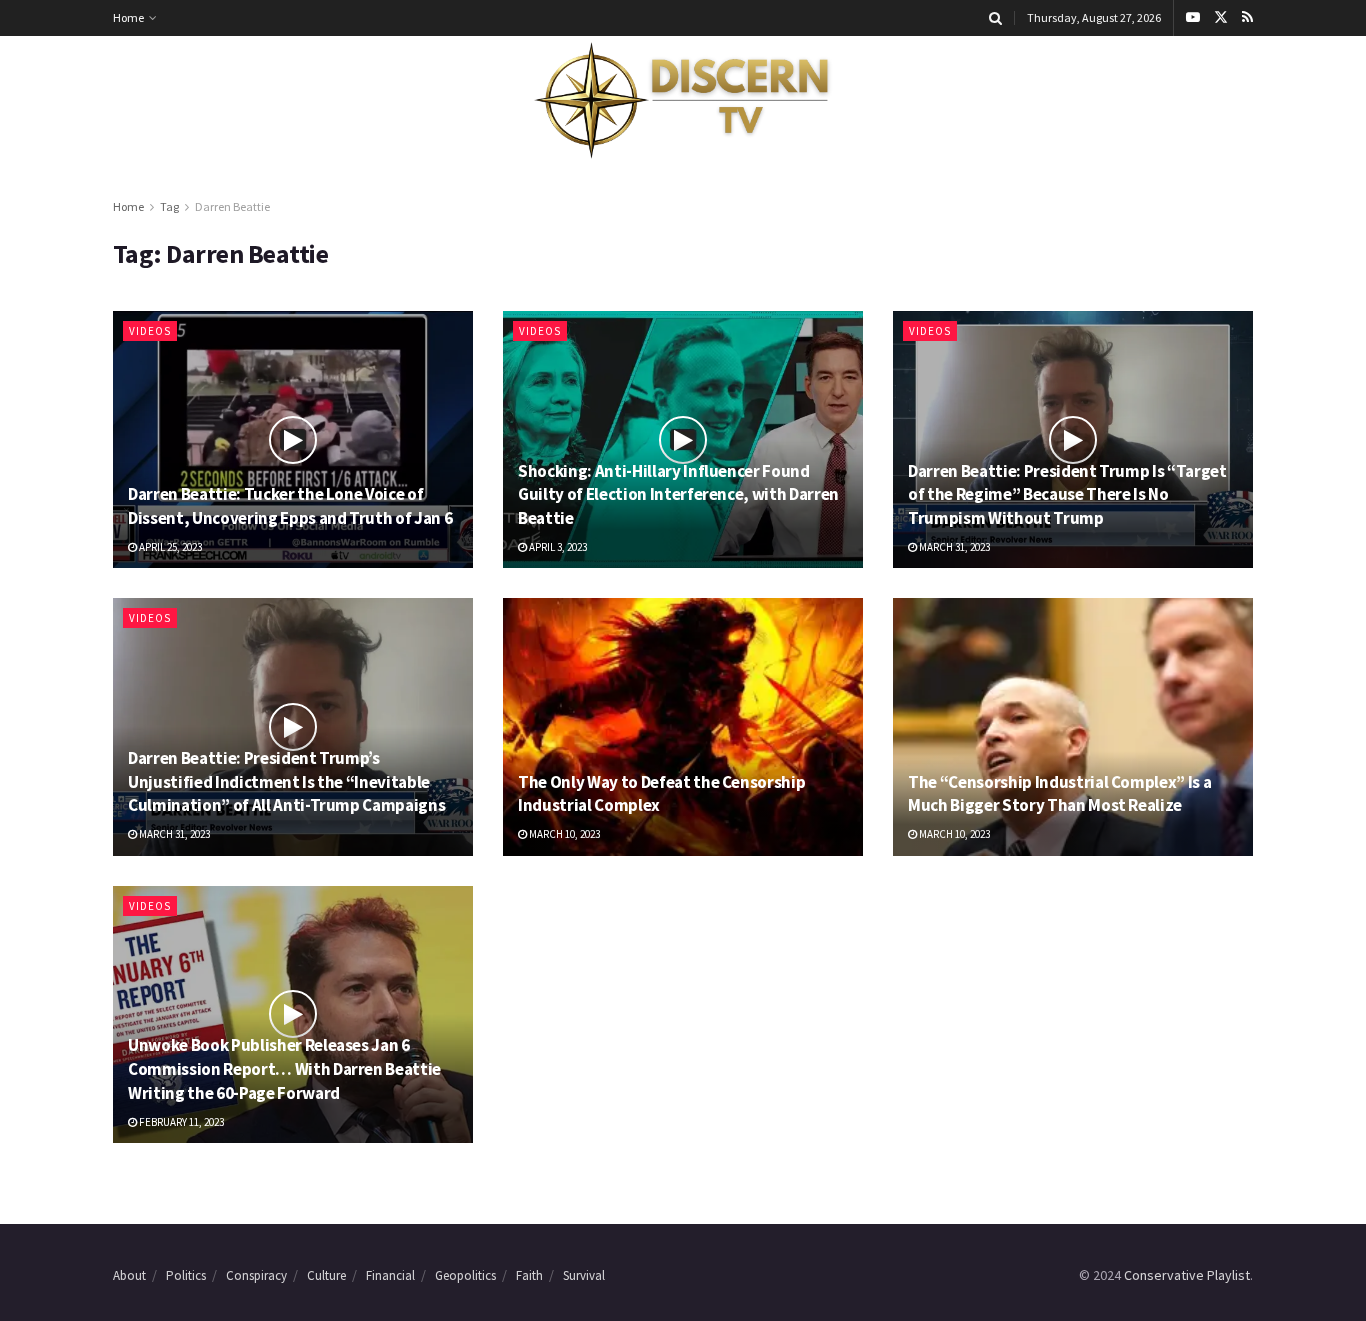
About (129, 1275)
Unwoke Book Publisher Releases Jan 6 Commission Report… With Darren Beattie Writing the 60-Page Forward (284, 1069)
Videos (150, 331)
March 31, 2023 (953, 547)
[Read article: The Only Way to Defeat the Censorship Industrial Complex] (683, 726)
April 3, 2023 (557, 547)
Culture (326, 1275)
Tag (169, 206)
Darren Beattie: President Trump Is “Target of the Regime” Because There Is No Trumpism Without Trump (1067, 495)
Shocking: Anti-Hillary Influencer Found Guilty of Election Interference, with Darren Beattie (678, 495)
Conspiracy (256, 1275)
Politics (186, 1275)
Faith (529, 1275)
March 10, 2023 (563, 834)
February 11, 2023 (180, 1122)
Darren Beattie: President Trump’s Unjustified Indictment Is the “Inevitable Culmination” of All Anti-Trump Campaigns (286, 782)
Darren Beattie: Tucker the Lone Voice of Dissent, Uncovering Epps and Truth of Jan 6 (290, 506)
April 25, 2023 (169, 547)
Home (128, 17)
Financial (390, 1275)
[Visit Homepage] (683, 101)
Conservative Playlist (1187, 1275)
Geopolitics (465, 1275)
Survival (584, 1275)
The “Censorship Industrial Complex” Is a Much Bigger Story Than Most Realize (1059, 794)
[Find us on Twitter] (1221, 18)
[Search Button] (995, 18)
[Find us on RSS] (1247, 18)
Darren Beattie (232, 206)
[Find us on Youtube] (1193, 18)
